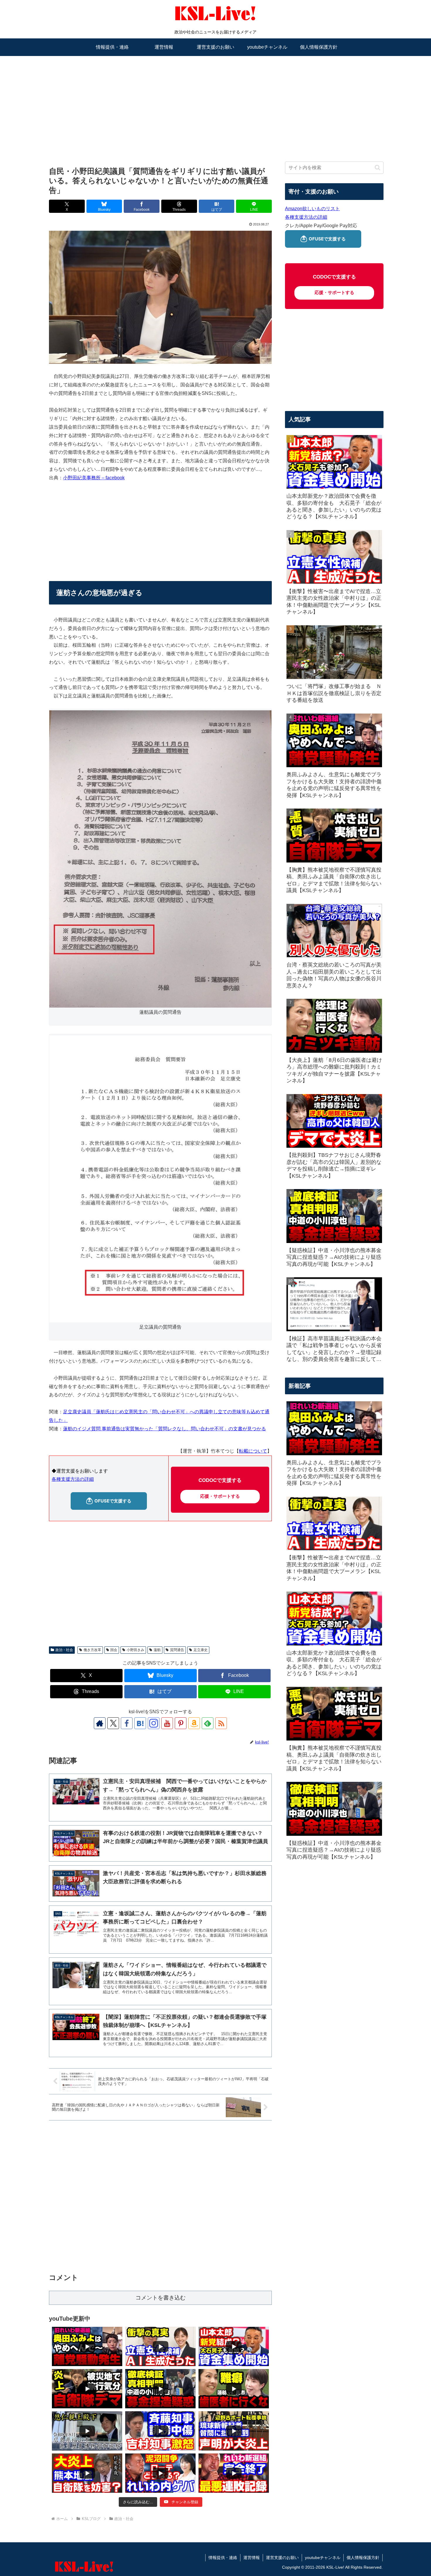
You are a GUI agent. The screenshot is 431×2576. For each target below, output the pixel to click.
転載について (253, 1451)
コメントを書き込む (161, 2298)
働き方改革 (92, 1650)
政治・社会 (64, 1650)
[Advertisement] (215, 102)
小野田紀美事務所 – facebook (94, 478)
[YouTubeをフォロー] (167, 1723)
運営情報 (252, 2558)
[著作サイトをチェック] (100, 1723)
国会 (114, 1650)
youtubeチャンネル (323, 2558)
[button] (377, 168)
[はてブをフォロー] (140, 1723)
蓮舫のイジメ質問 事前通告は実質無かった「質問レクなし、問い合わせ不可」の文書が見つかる (164, 1429)
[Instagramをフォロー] (154, 1723)
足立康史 (201, 1650)
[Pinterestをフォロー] (181, 1723)
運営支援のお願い (282, 2558)
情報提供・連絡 (223, 2558)
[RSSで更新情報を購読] (221, 1723)
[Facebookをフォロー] (127, 1723)
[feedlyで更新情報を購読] (208, 1723)
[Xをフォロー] (113, 1723)
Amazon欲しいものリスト (312, 209)
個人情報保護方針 (363, 2558)
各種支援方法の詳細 (73, 1479)
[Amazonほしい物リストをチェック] (194, 1723)
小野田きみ (135, 1650)
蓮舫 (157, 1650)
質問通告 (177, 1650)
